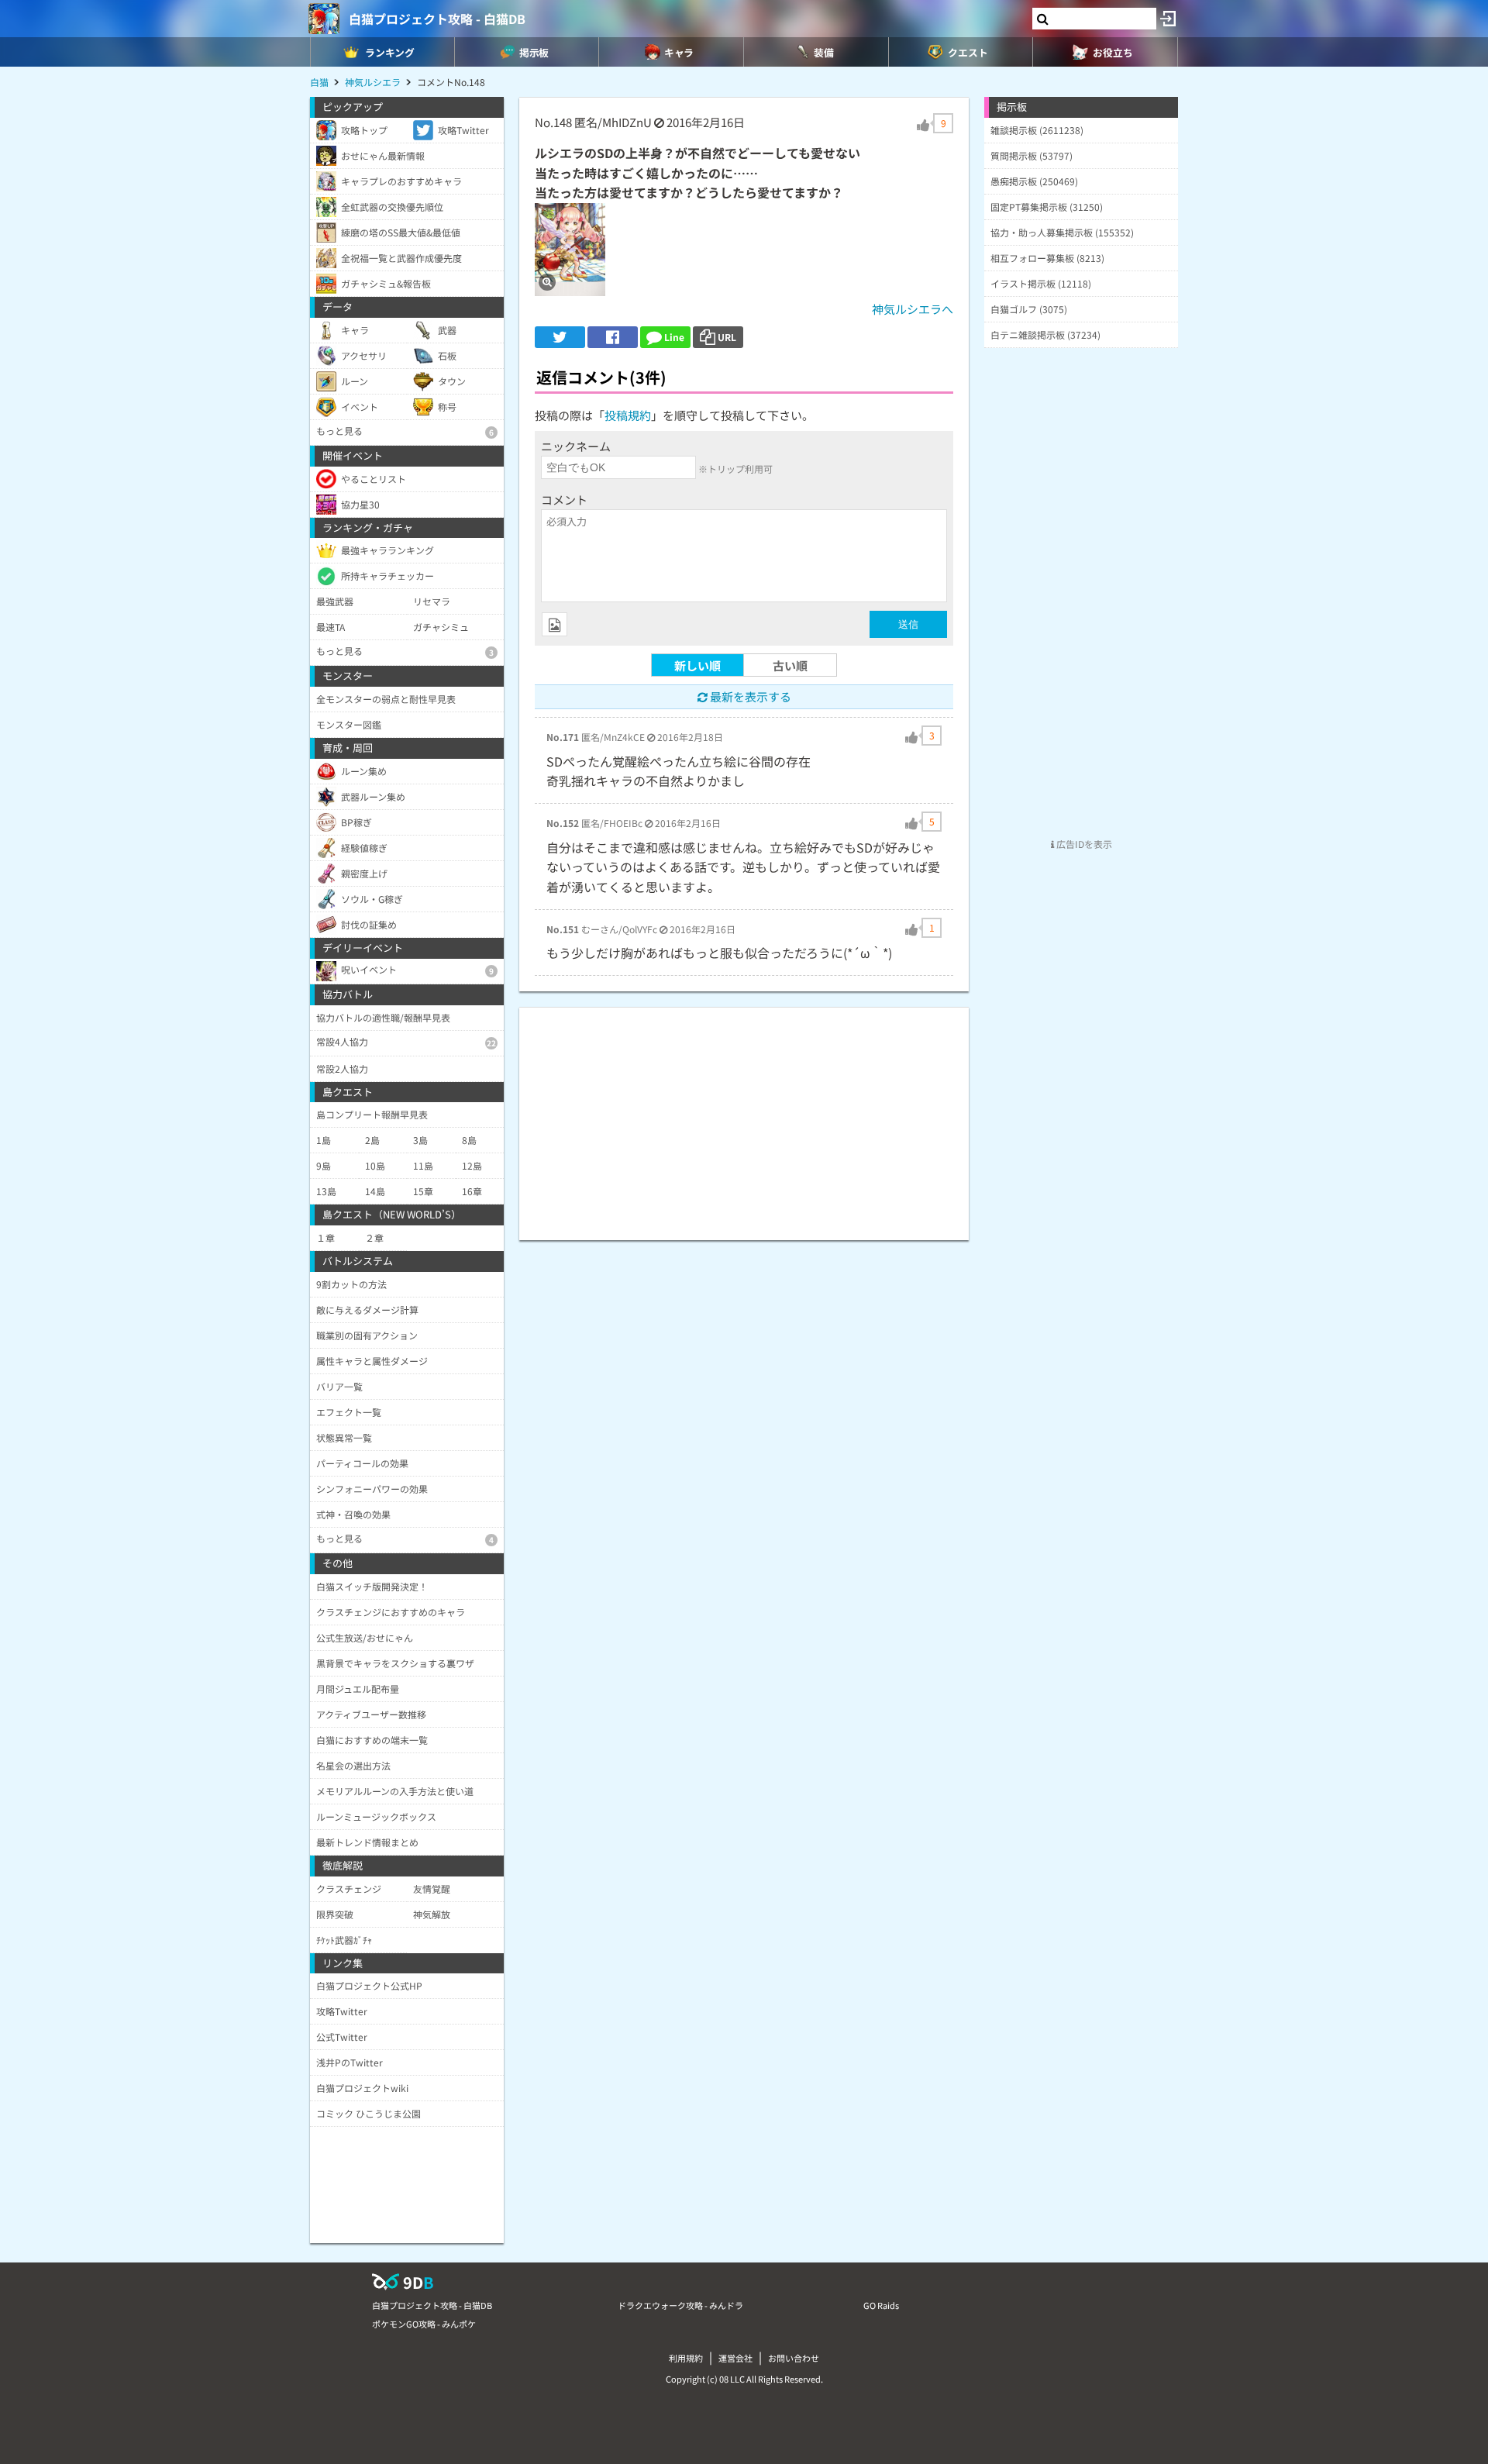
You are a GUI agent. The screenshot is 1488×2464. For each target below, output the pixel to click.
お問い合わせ (794, 2358)
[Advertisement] (744, 1116)
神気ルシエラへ (913, 309)
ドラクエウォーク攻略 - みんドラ (680, 2305)
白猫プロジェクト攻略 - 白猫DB (437, 19)
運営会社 (735, 2358)
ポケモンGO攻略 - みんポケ (424, 2324)
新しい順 (697, 665)
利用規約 (686, 2358)
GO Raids (881, 2305)
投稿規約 (628, 415)
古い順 (790, 665)
